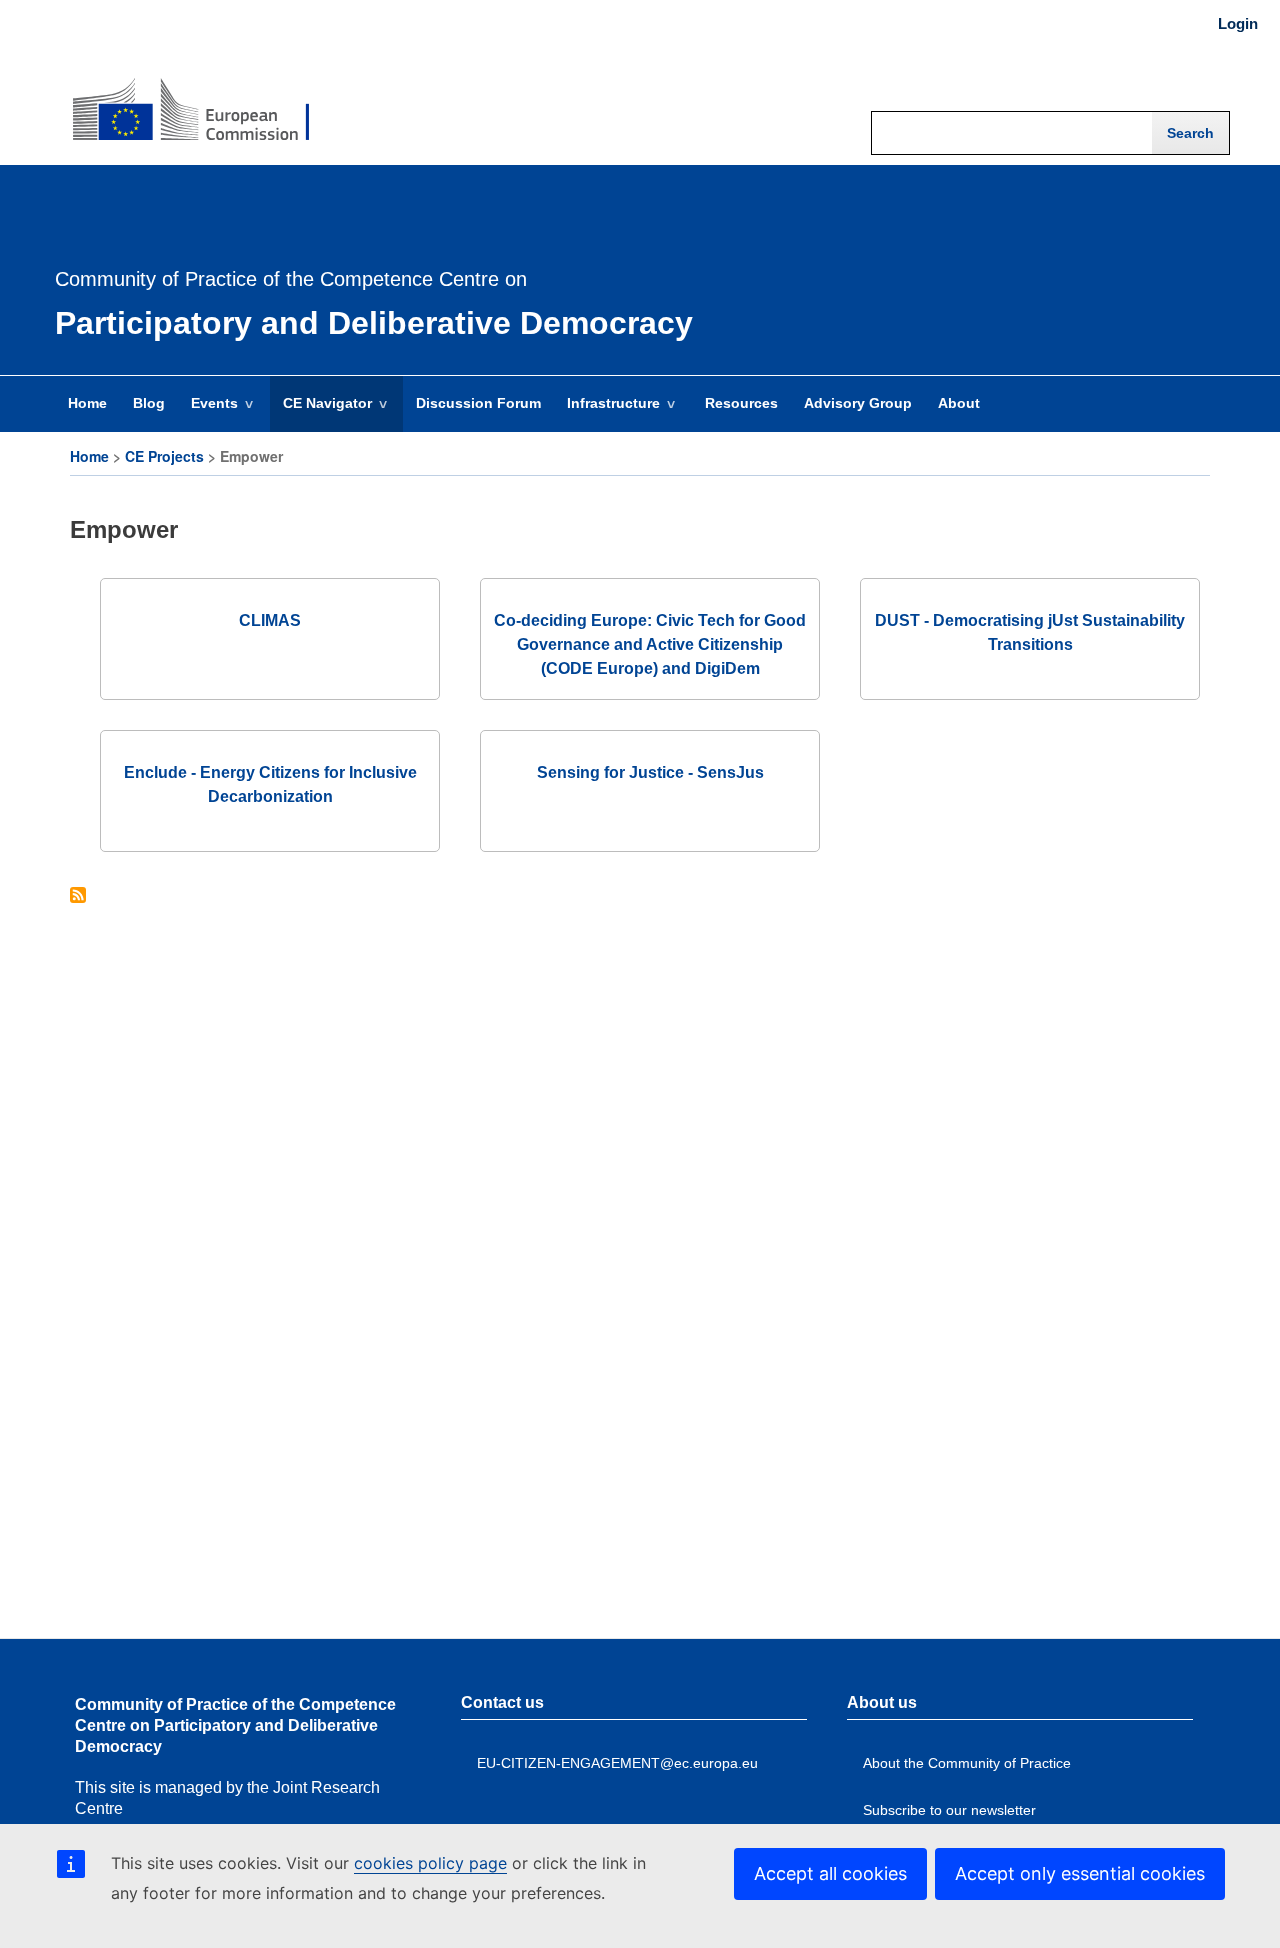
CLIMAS (270, 620)
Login (1238, 24)
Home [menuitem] (87, 403)
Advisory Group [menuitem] (858, 403)
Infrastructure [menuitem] (607, 413)
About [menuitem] (959, 403)
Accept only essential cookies (1080, 1873)
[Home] (191, 96)
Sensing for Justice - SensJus (650, 772)
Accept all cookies (830, 1873)
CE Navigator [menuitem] (321, 413)
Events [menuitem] (208, 413)
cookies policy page (430, 1863)
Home (89, 456)
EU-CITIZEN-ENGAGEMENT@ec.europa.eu (617, 1763)
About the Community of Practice (967, 1763)
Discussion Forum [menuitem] (478, 403)
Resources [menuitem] (741, 403)
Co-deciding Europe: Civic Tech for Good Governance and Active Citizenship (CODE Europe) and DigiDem (650, 644)
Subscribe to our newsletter (949, 1810)
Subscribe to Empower (78, 896)
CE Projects (164, 456)
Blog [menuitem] (149, 403)
